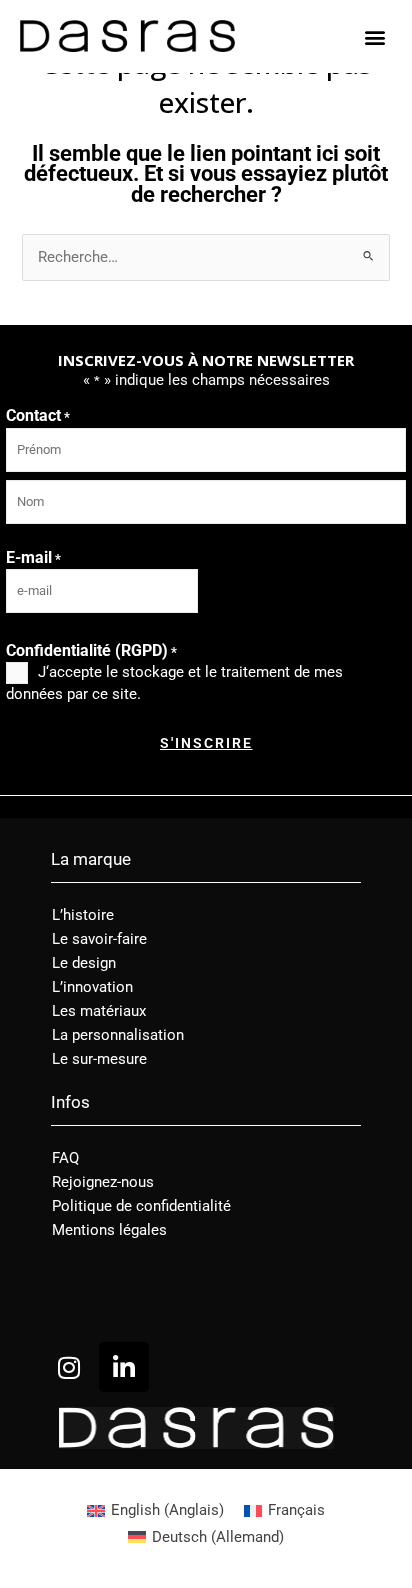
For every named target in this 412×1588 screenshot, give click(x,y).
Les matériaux (99, 1011)
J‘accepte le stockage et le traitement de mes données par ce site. (174, 683)
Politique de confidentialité (141, 1206)
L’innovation (92, 987)
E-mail (33, 557)
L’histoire (83, 915)
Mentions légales (109, 1230)
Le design (84, 963)
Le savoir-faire (99, 939)
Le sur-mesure (99, 1059)
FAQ (65, 1158)
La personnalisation (118, 1035)
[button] (375, 36)
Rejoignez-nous (103, 1182)
